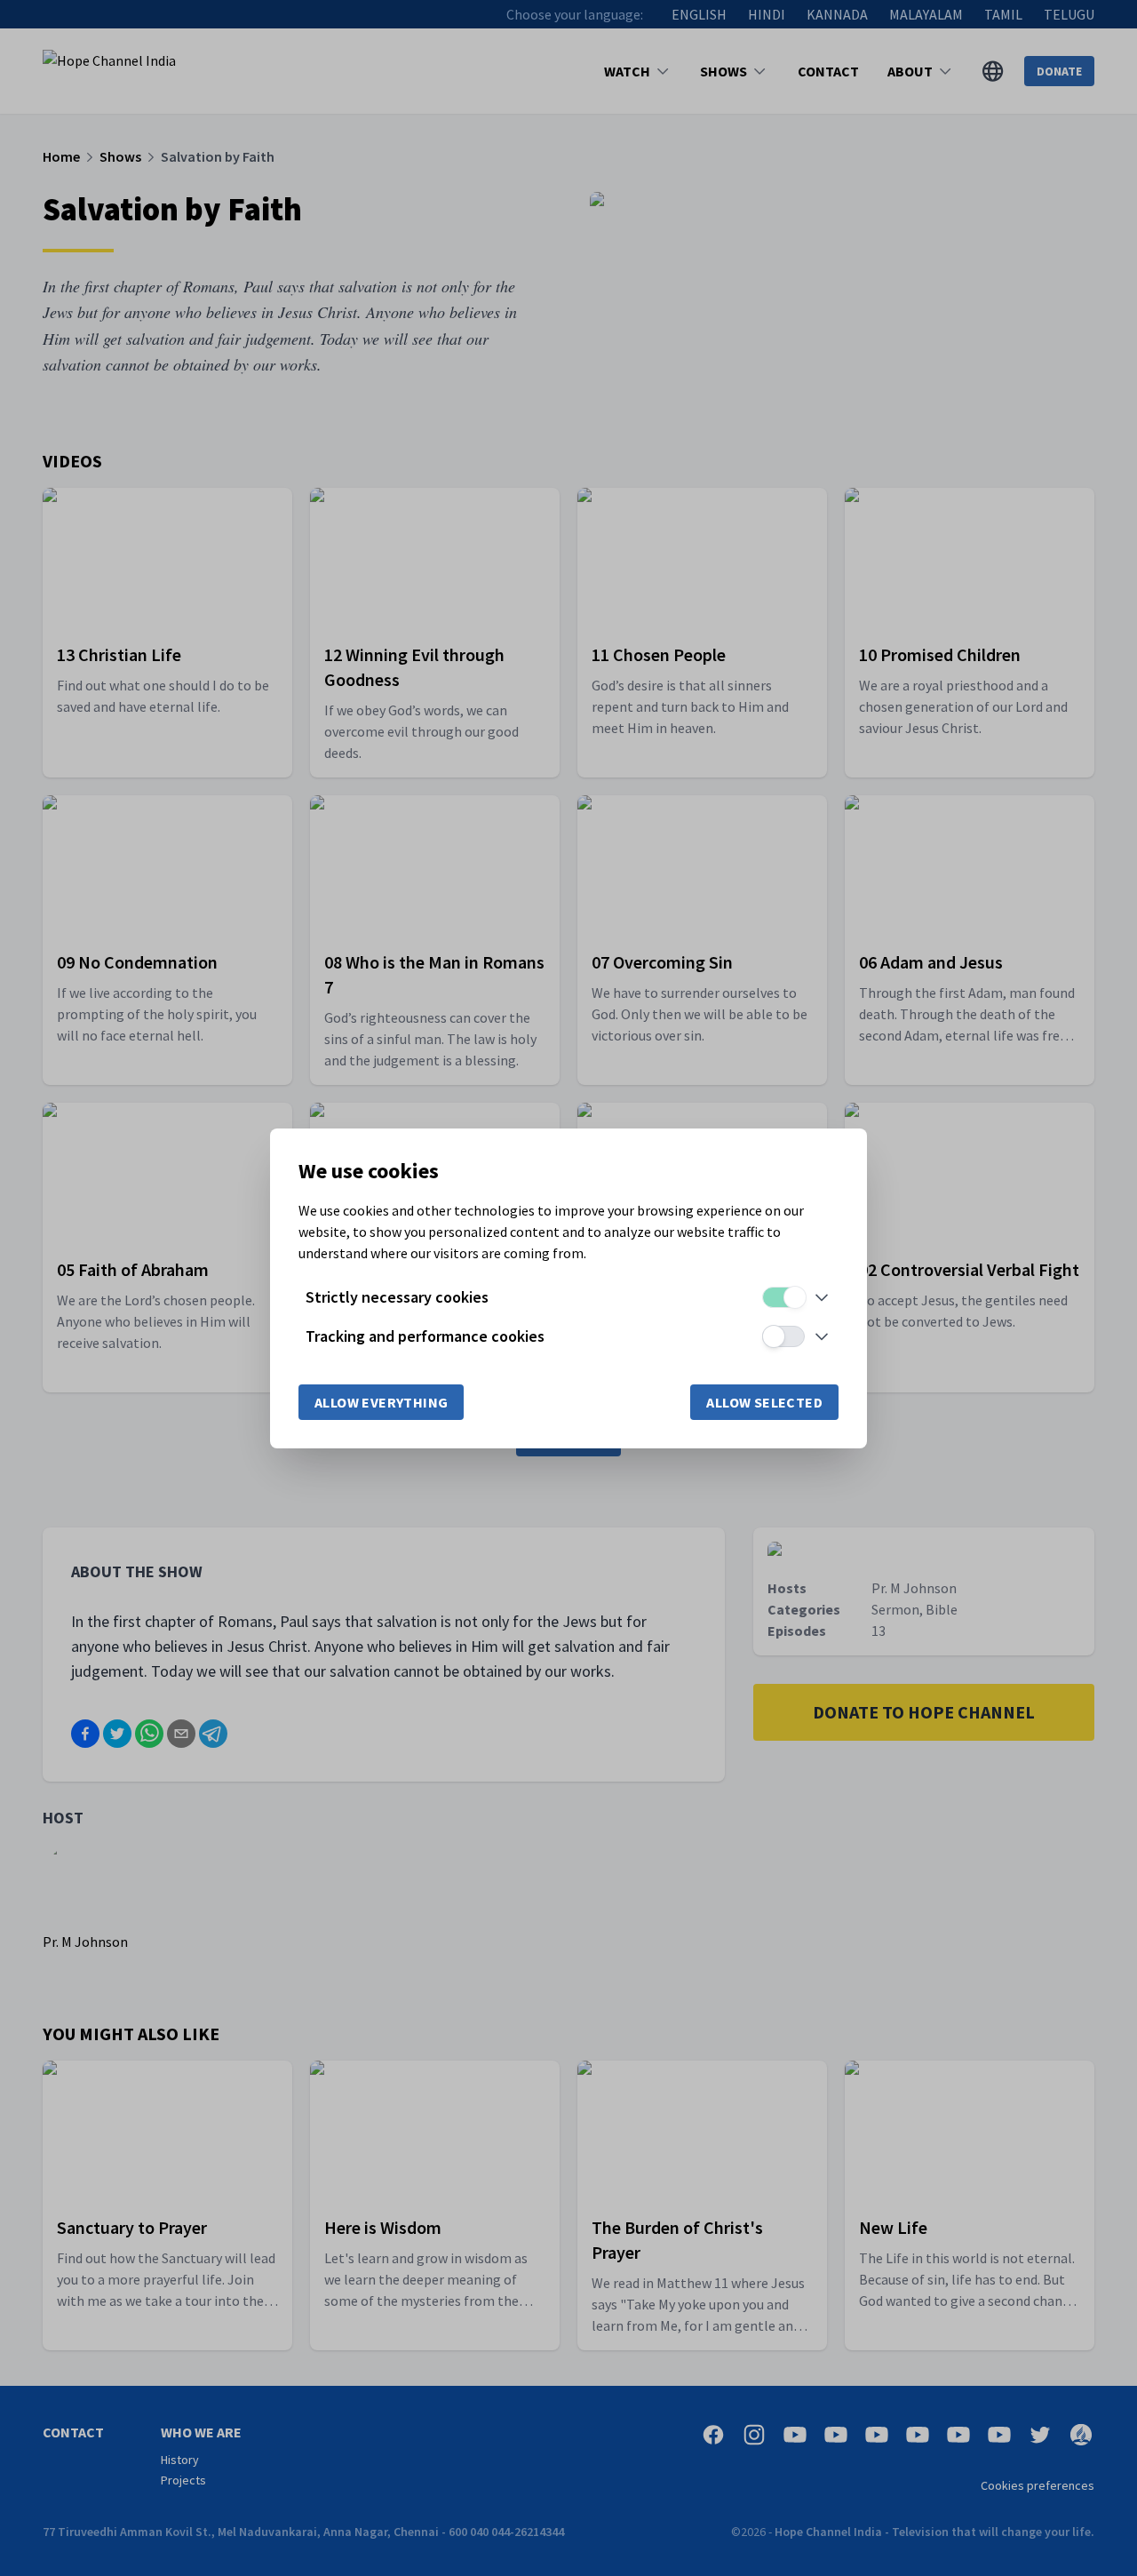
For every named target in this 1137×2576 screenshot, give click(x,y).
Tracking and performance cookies (425, 1336)
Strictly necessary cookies (397, 1297)
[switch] (783, 1297)
